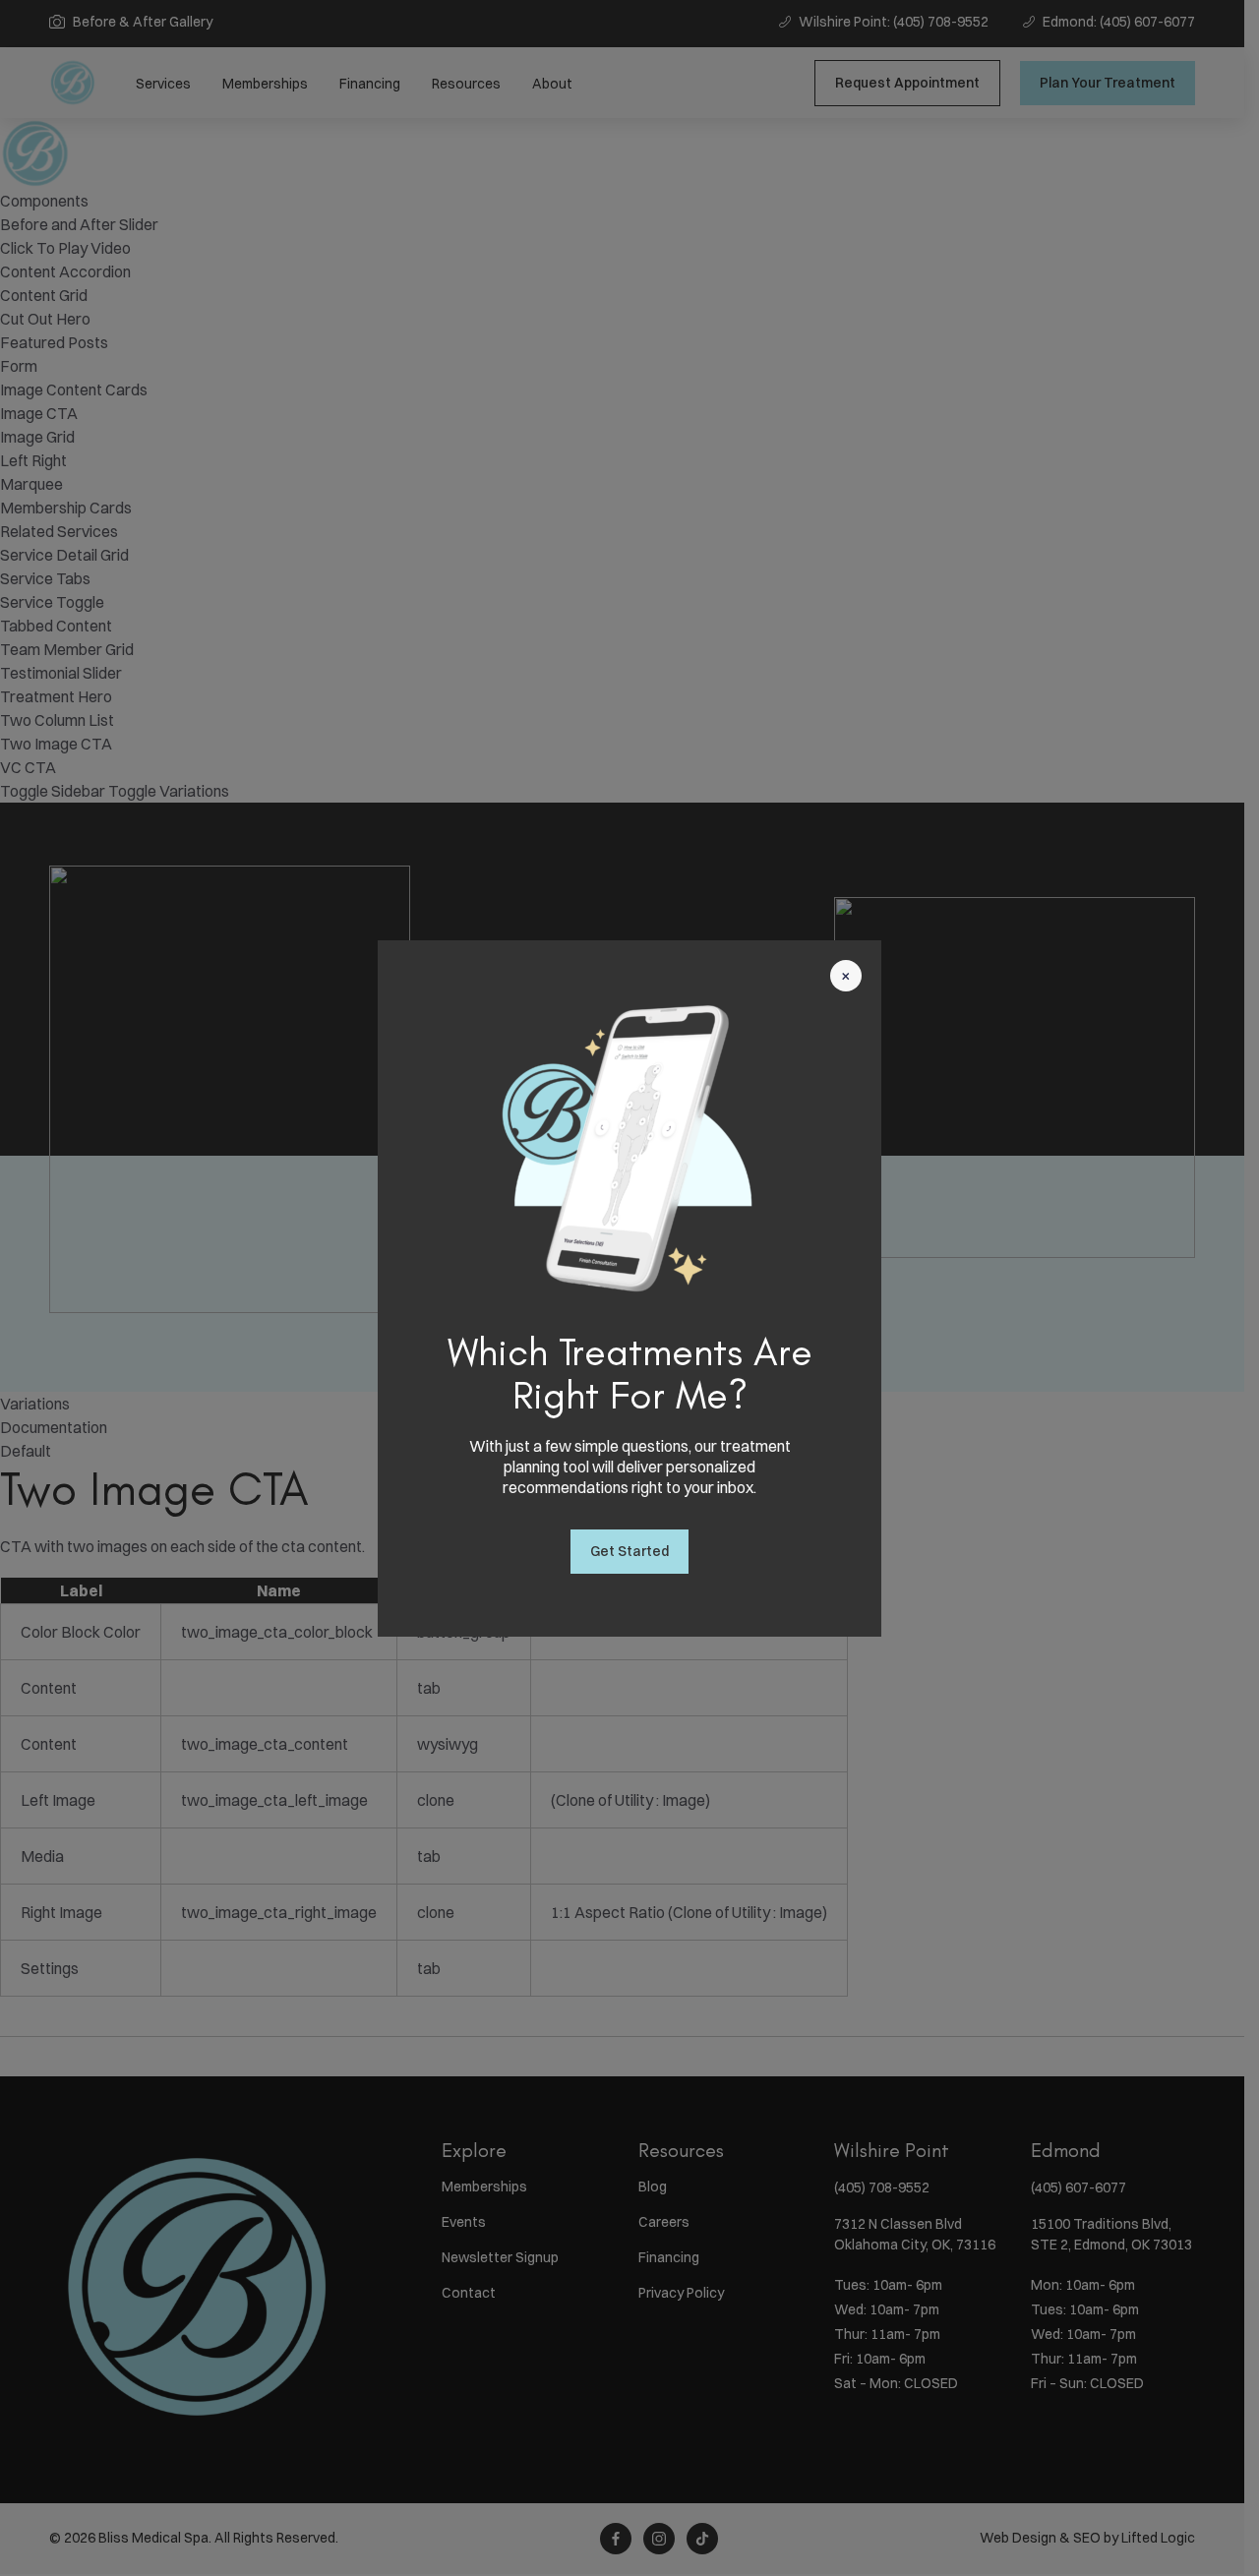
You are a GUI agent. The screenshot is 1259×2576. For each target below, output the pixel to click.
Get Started (629, 1551)
